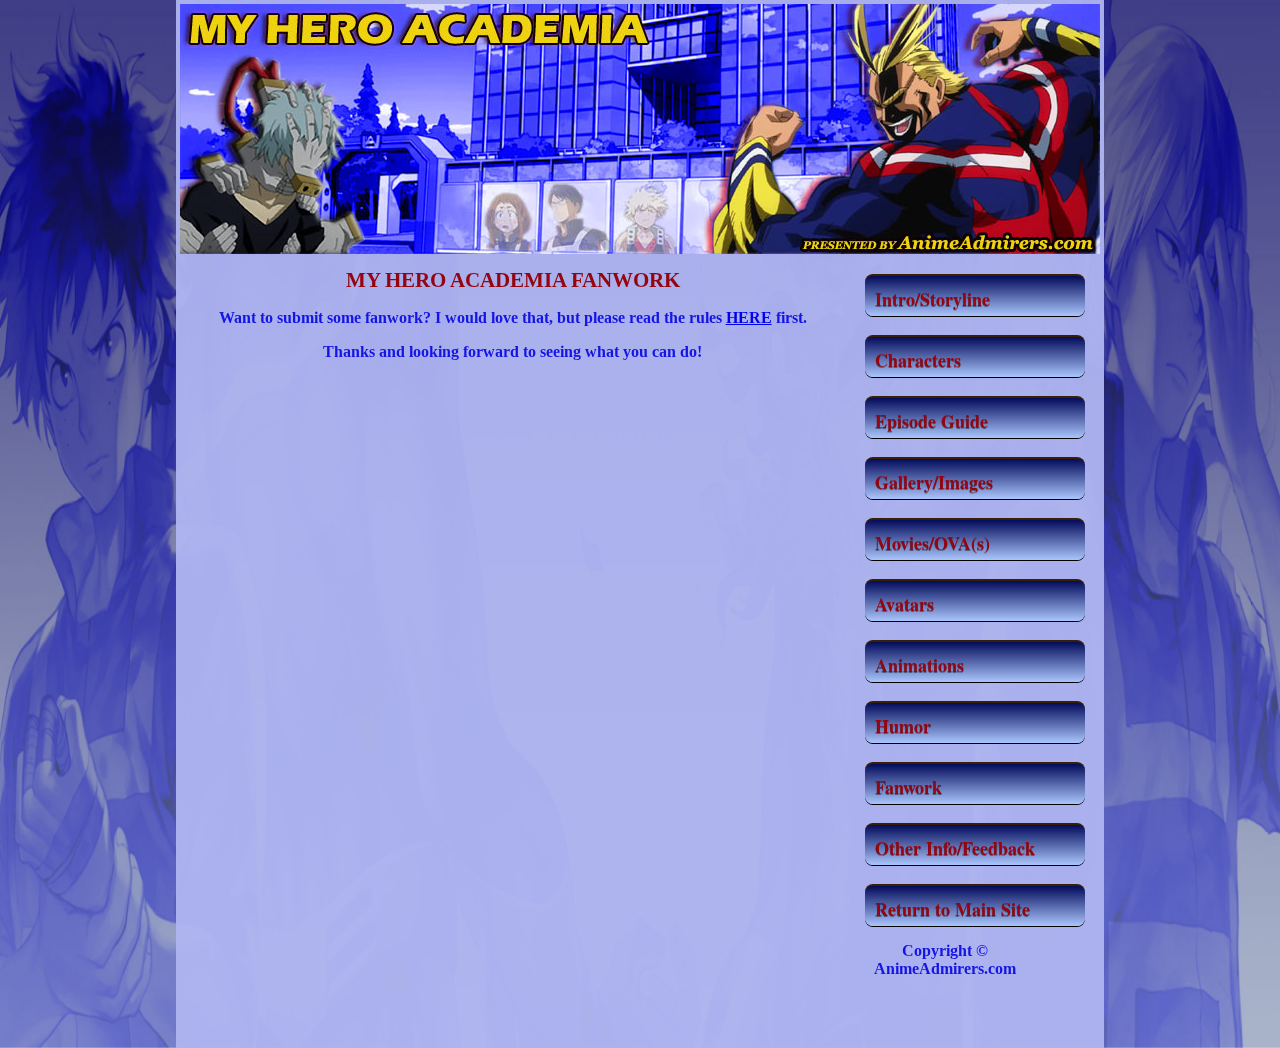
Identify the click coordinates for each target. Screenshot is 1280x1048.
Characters (918, 360)
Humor (903, 726)
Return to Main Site (952, 909)
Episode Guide (931, 421)
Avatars (904, 604)
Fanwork (908, 787)
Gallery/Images (934, 482)
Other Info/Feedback (955, 848)
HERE (749, 317)
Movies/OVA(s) (932, 543)
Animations (919, 665)
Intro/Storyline (932, 299)
